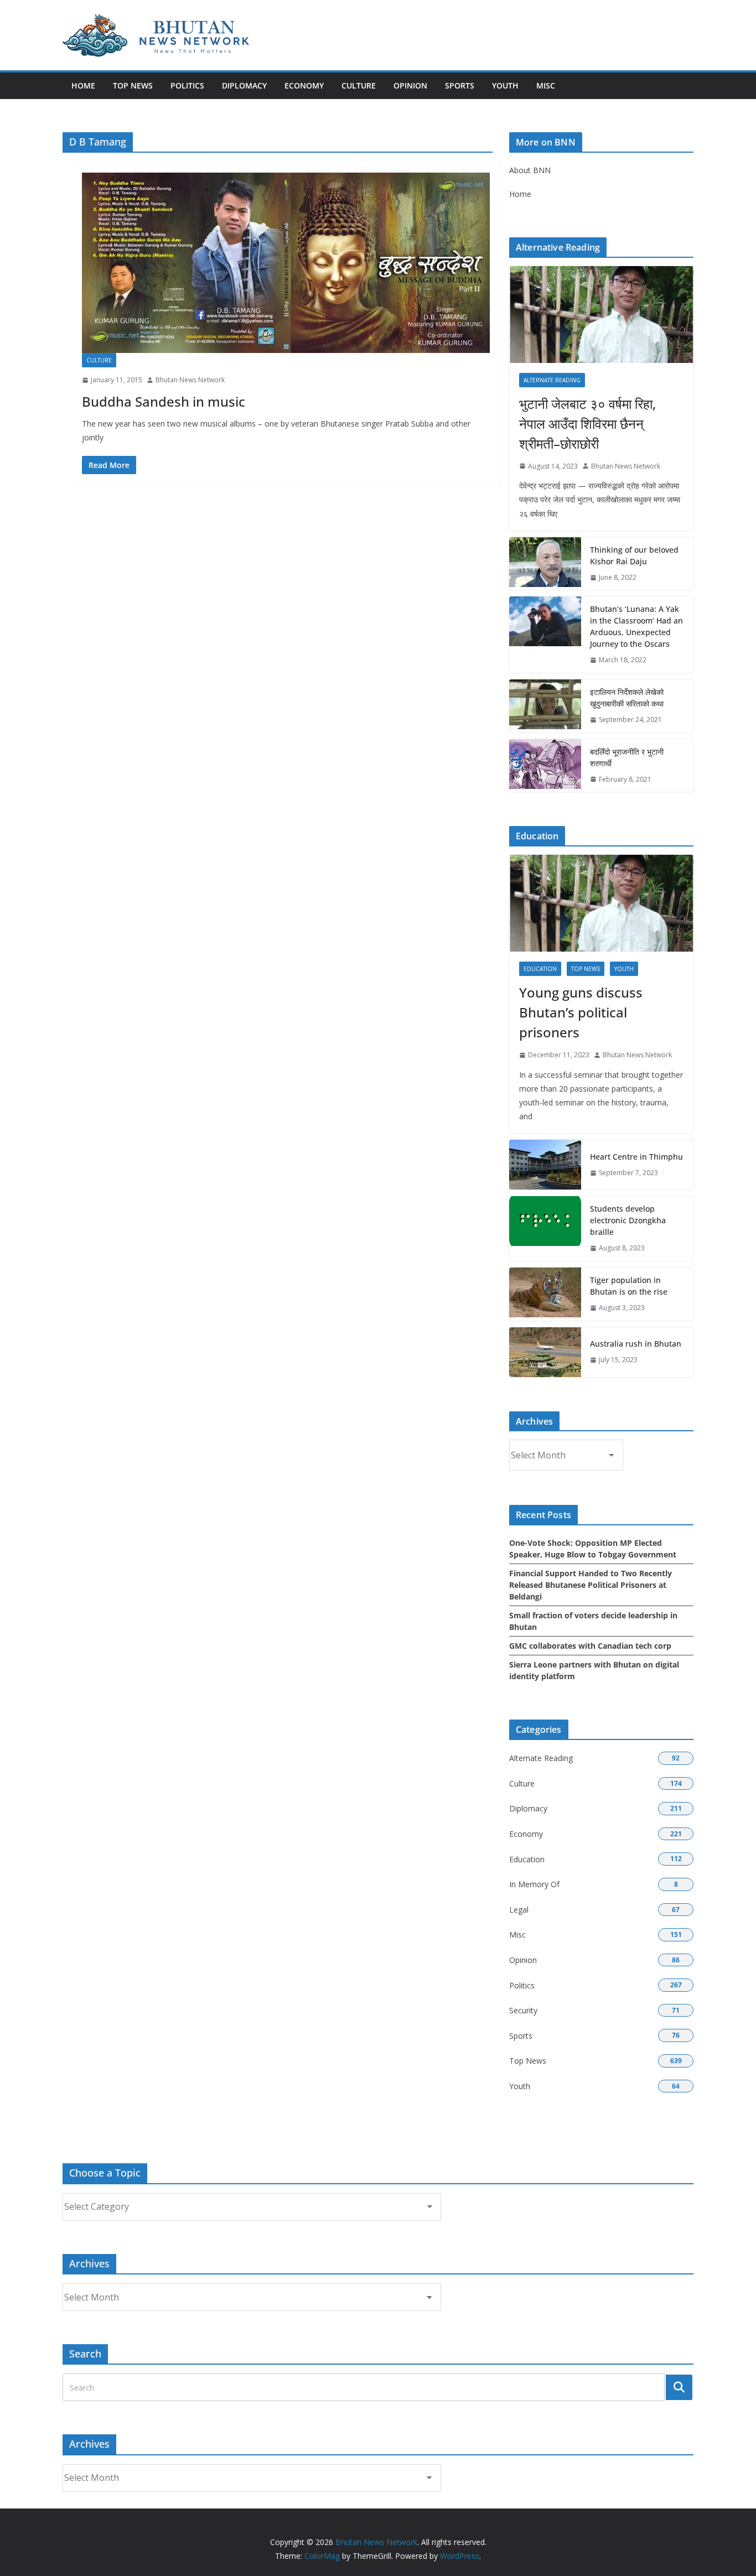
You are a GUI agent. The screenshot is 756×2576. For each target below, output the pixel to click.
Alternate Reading (552, 380)
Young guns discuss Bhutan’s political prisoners (581, 1012)
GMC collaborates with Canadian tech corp (590, 1646)
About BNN (530, 170)
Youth (505, 85)
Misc (546, 85)
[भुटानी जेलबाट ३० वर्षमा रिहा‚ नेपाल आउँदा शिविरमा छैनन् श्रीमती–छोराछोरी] (601, 315)
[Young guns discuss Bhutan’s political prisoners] (601, 903)
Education (540, 969)
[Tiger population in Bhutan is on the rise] (545, 1294)
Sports (460, 85)
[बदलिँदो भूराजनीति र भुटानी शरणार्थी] (545, 766)
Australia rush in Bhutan (636, 1344)
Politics (187, 85)
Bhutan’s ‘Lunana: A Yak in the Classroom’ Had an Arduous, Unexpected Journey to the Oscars (636, 626)
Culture (359, 85)
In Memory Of (534, 1884)
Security (523, 2010)
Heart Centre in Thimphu (636, 1157)
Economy (304, 85)
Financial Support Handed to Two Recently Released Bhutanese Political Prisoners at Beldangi (591, 1585)
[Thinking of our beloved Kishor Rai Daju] (545, 564)
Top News (133, 85)
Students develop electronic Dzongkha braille (628, 1220)
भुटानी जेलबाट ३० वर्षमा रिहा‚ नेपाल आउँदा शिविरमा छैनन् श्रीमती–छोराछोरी (587, 424)
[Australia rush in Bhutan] (545, 1352)
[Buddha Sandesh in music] (286, 263)
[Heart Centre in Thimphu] (545, 1165)
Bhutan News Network (190, 380)
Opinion (410, 85)
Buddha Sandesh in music (164, 401)
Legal (519, 1910)
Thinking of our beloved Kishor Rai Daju (634, 555)
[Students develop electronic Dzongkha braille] (545, 1229)
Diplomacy (244, 85)
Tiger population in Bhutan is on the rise (629, 1286)
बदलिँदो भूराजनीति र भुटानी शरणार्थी (627, 757)
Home (83, 85)
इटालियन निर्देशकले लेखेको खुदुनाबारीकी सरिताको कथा (627, 698)
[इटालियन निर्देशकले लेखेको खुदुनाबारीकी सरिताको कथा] (545, 706)
